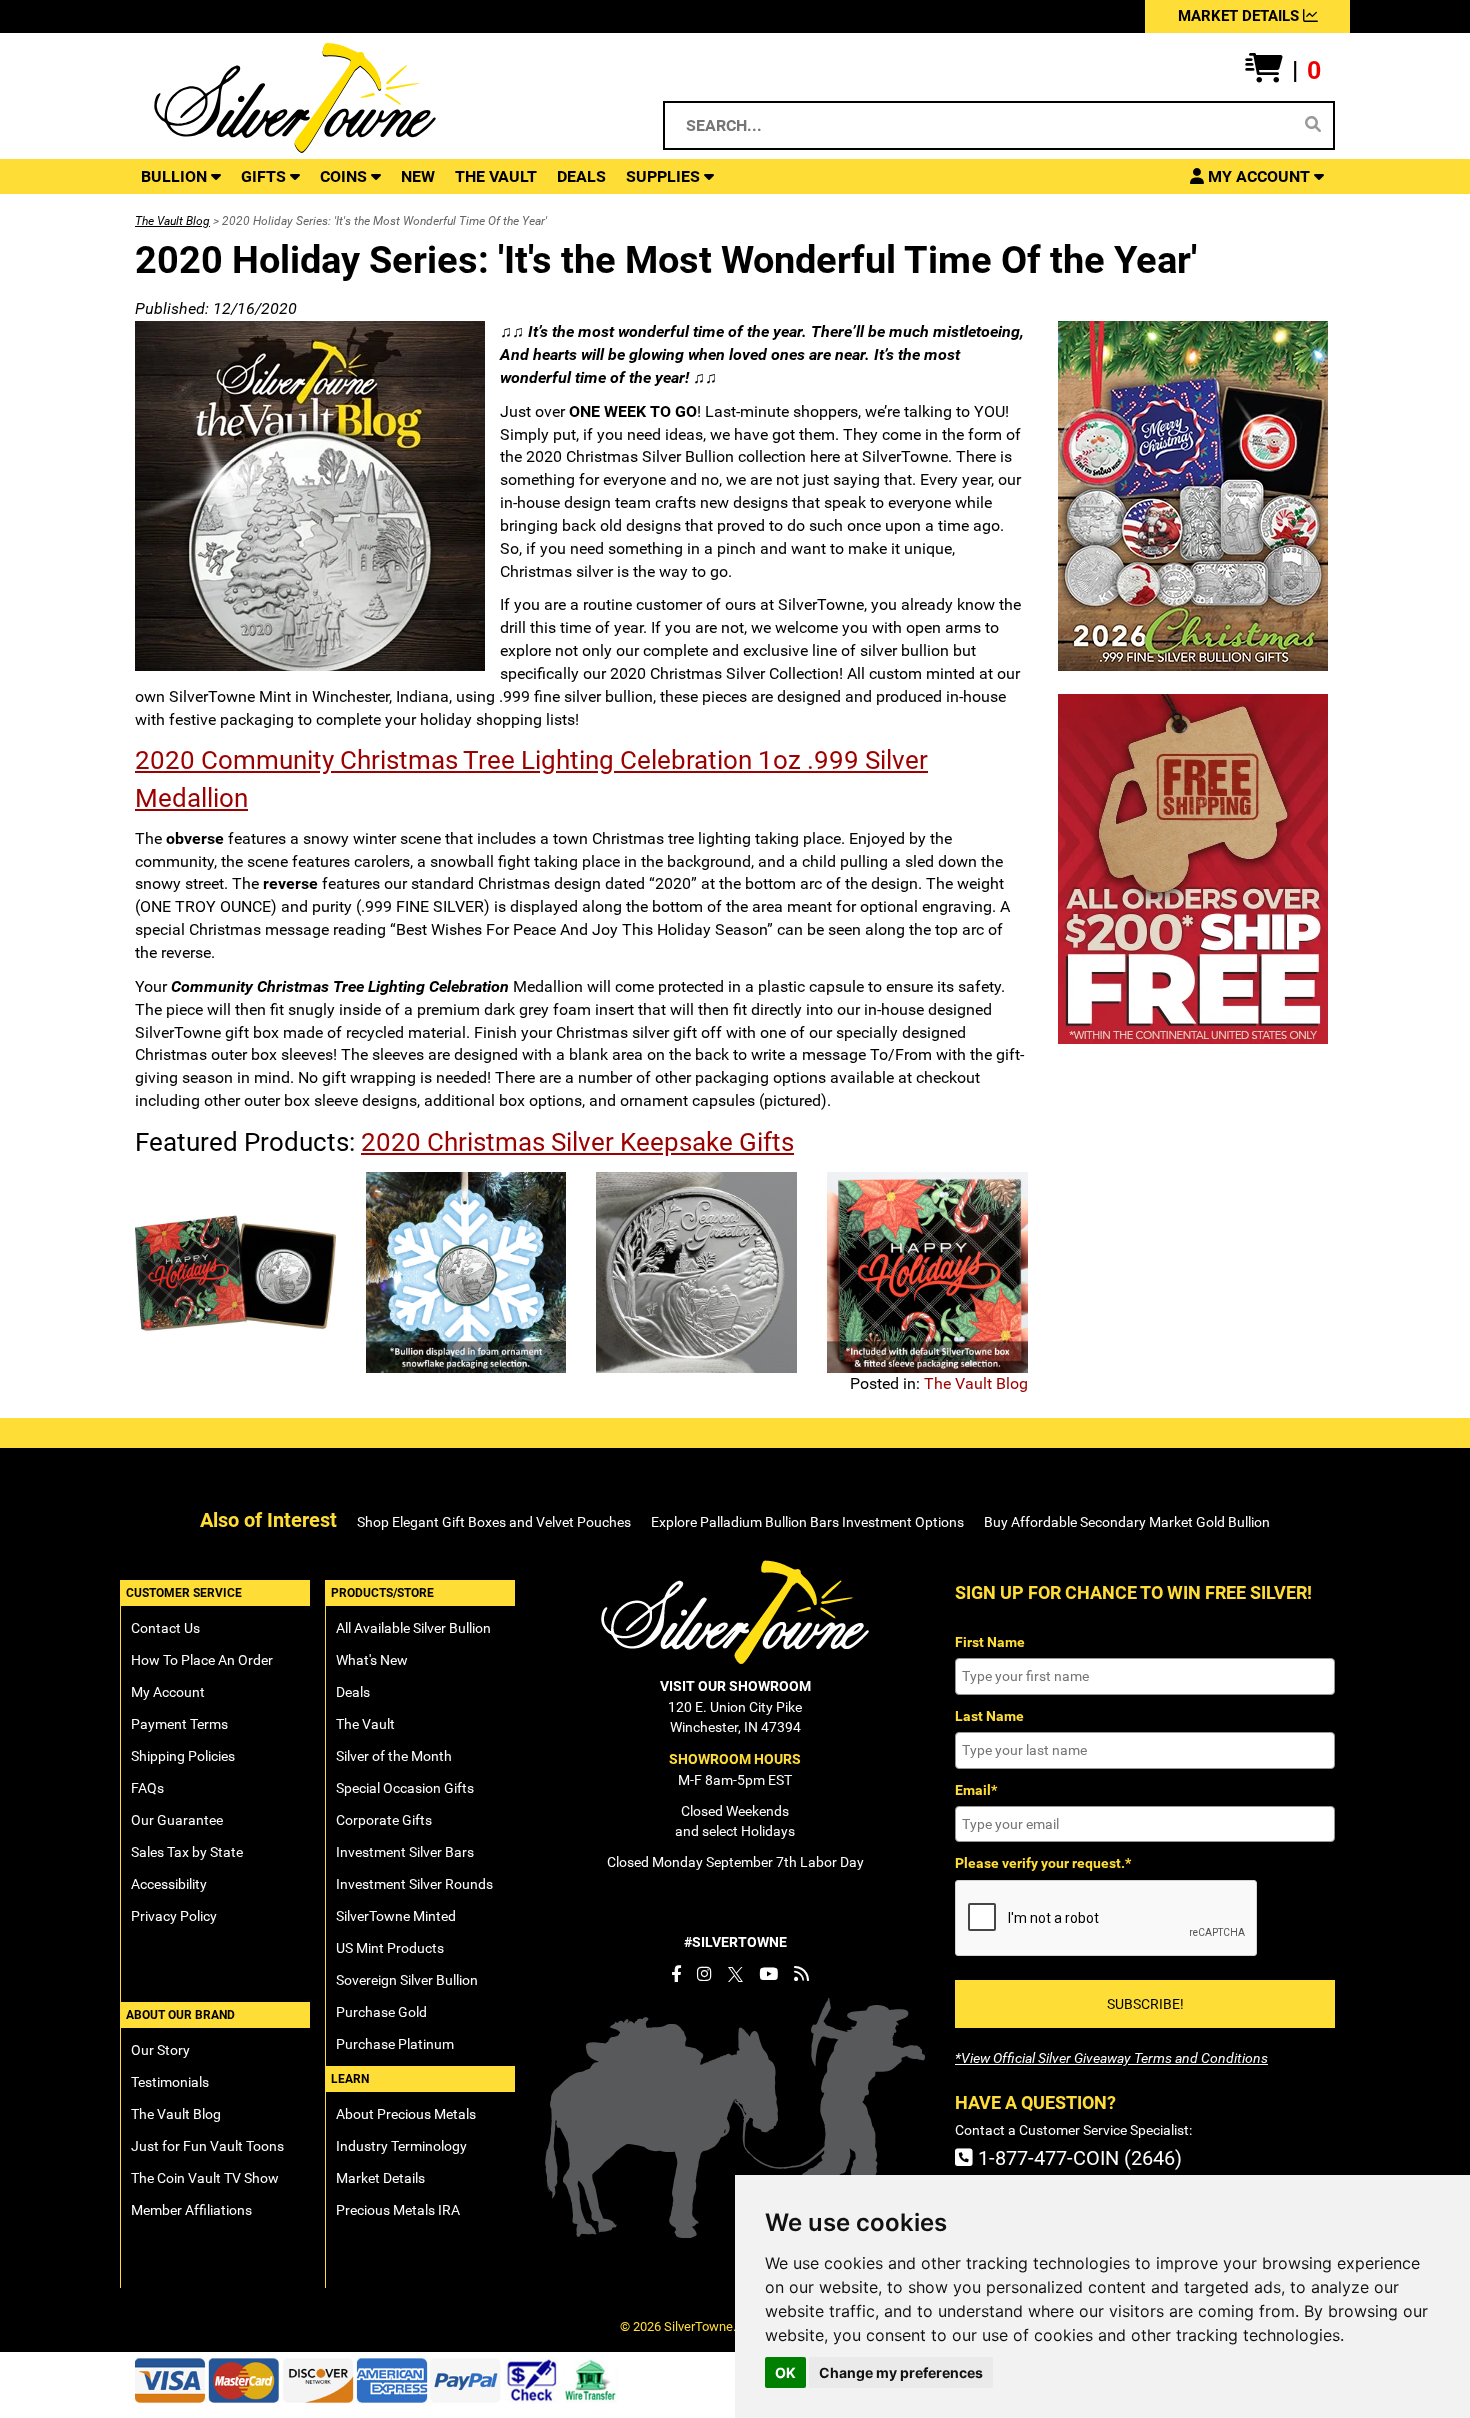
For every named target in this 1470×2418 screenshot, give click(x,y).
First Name (990, 1642)
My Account (168, 1692)
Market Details (380, 2178)
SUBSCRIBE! (1145, 2004)
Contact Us (165, 1628)
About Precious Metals (406, 2114)
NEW (418, 176)
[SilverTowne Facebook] (676, 1974)
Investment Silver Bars (405, 1852)
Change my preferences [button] (901, 2372)
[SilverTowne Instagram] (704, 1974)
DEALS (581, 176)
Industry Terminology (401, 2146)
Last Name (989, 1716)
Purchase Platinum (395, 2044)
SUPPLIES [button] (665, 176)
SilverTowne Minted (396, 1916)
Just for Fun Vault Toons (207, 2146)
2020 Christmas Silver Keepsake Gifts (577, 1142)
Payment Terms (179, 1724)
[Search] (1313, 125)
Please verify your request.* (1043, 1863)
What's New (372, 1660)
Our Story (160, 2050)
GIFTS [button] (265, 176)
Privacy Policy (174, 1916)
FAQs (147, 1788)
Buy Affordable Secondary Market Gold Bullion (1127, 1522)
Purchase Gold (381, 2012)
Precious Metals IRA (398, 2210)
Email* (976, 1790)
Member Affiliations (191, 2210)
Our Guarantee (177, 1820)
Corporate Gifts (384, 1820)
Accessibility (169, 1884)
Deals (353, 1692)
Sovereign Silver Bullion (407, 1980)
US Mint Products (390, 1948)
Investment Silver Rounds (414, 1884)
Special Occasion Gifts (405, 1788)
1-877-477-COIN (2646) (1077, 2158)
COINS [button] (345, 176)
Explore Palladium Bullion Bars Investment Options (807, 1522)
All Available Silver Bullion (413, 1628)
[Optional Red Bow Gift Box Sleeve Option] (927, 1272)
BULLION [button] (176, 176)
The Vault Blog (172, 221)
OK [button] (785, 2372)
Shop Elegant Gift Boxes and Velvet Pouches (494, 1522)
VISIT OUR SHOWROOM (735, 1686)
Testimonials (170, 2082)
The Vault (365, 1724)
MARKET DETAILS (1240, 16)
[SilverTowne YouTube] (768, 1974)
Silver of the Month (394, 1756)
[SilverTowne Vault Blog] (801, 1974)
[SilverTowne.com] (376, 98)
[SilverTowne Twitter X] (735, 1974)
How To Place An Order (202, 1660)
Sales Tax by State (187, 1852)
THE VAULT (496, 176)
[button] (1283, 71)
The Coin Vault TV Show (205, 2178)
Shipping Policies (183, 1756)
